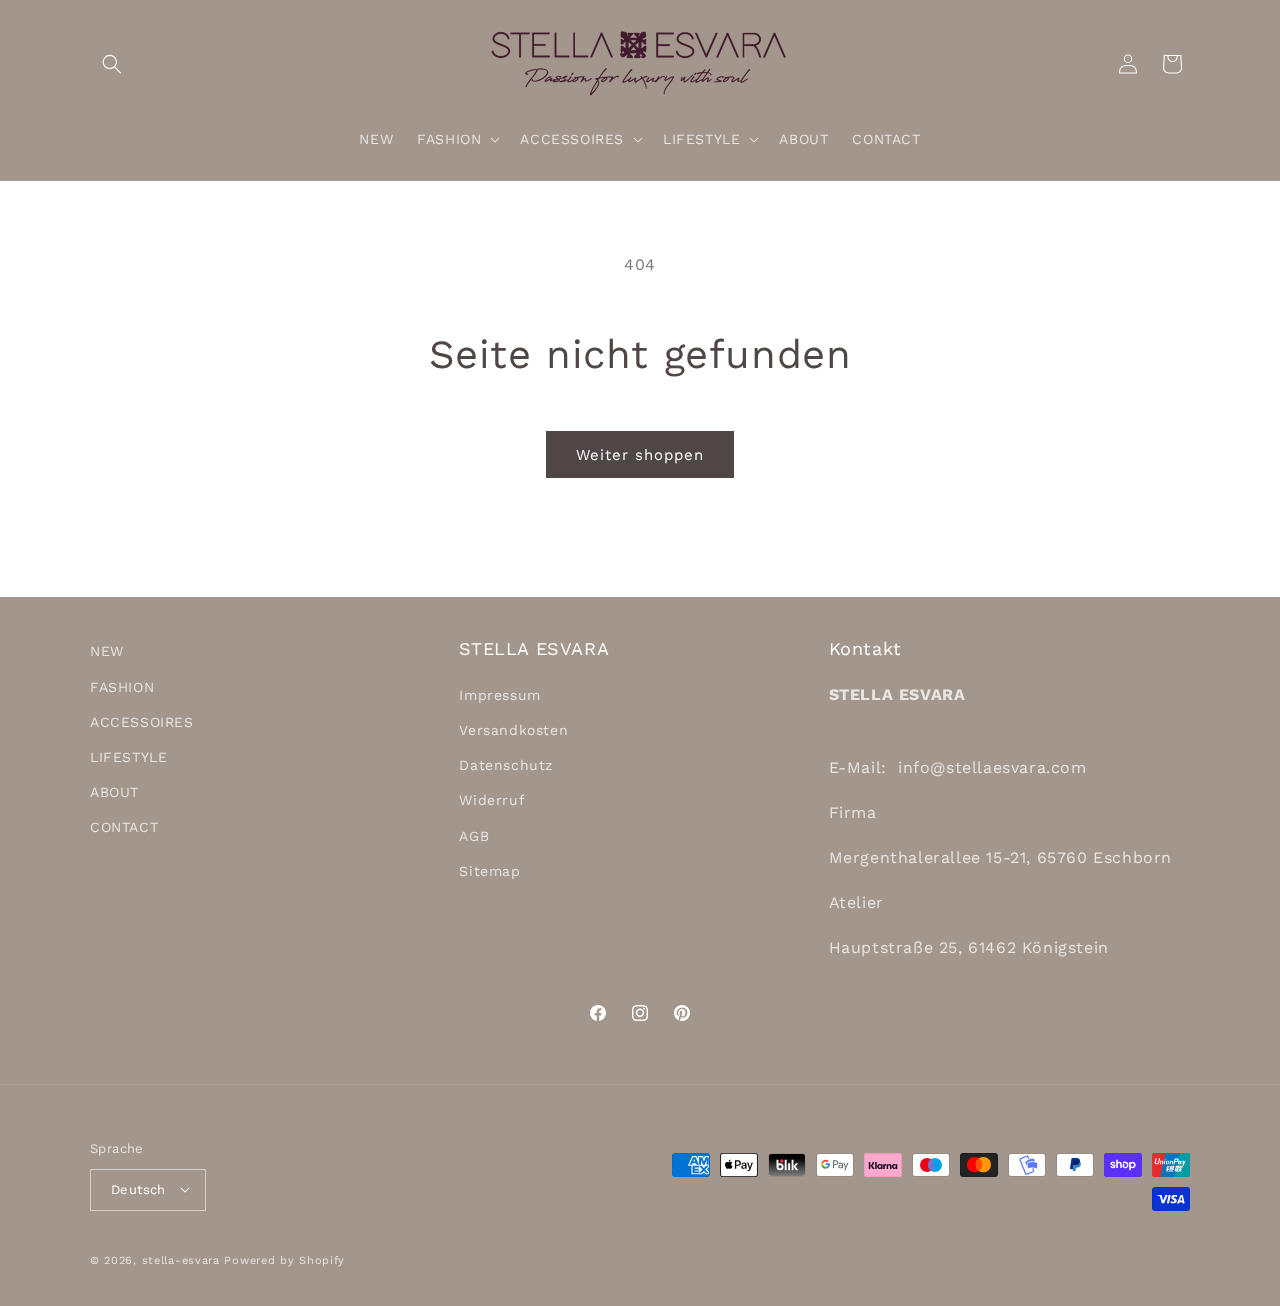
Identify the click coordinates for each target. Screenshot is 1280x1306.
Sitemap (489, 870)
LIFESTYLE (128, 756)
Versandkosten (513, 729)
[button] (112, 64)
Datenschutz (506, 765)
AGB (474, 835)
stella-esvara (181, 1259)
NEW (107, 651)
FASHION (122, 686)
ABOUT (114, 792)
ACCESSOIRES (142, 721)
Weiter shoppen (640, 455)
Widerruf (492, 800)
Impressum (499, 694)
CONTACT (124, 827)
